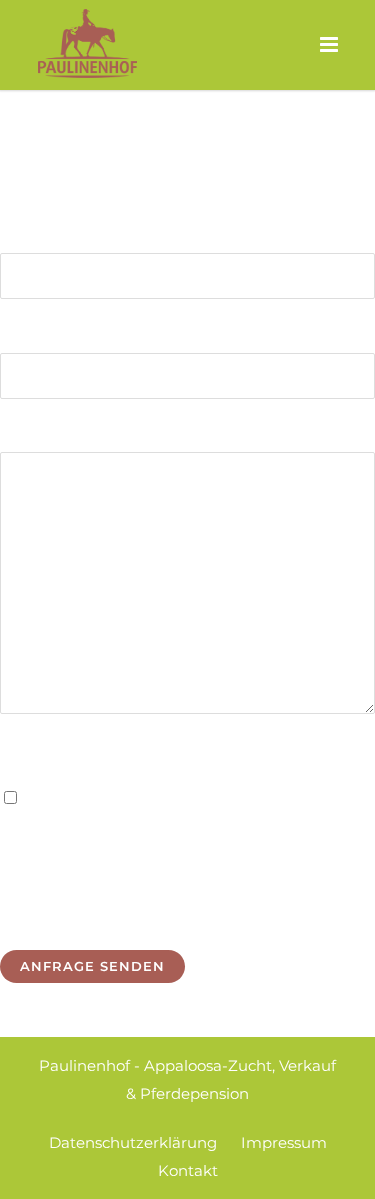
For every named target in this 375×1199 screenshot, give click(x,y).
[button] (36, 1163)
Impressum (284, 1142)
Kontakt (188, 1170)
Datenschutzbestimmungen (226, 798)
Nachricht (37, 432)
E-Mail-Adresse (57, 332)
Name (23, 233)
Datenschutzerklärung (133, 1142)
